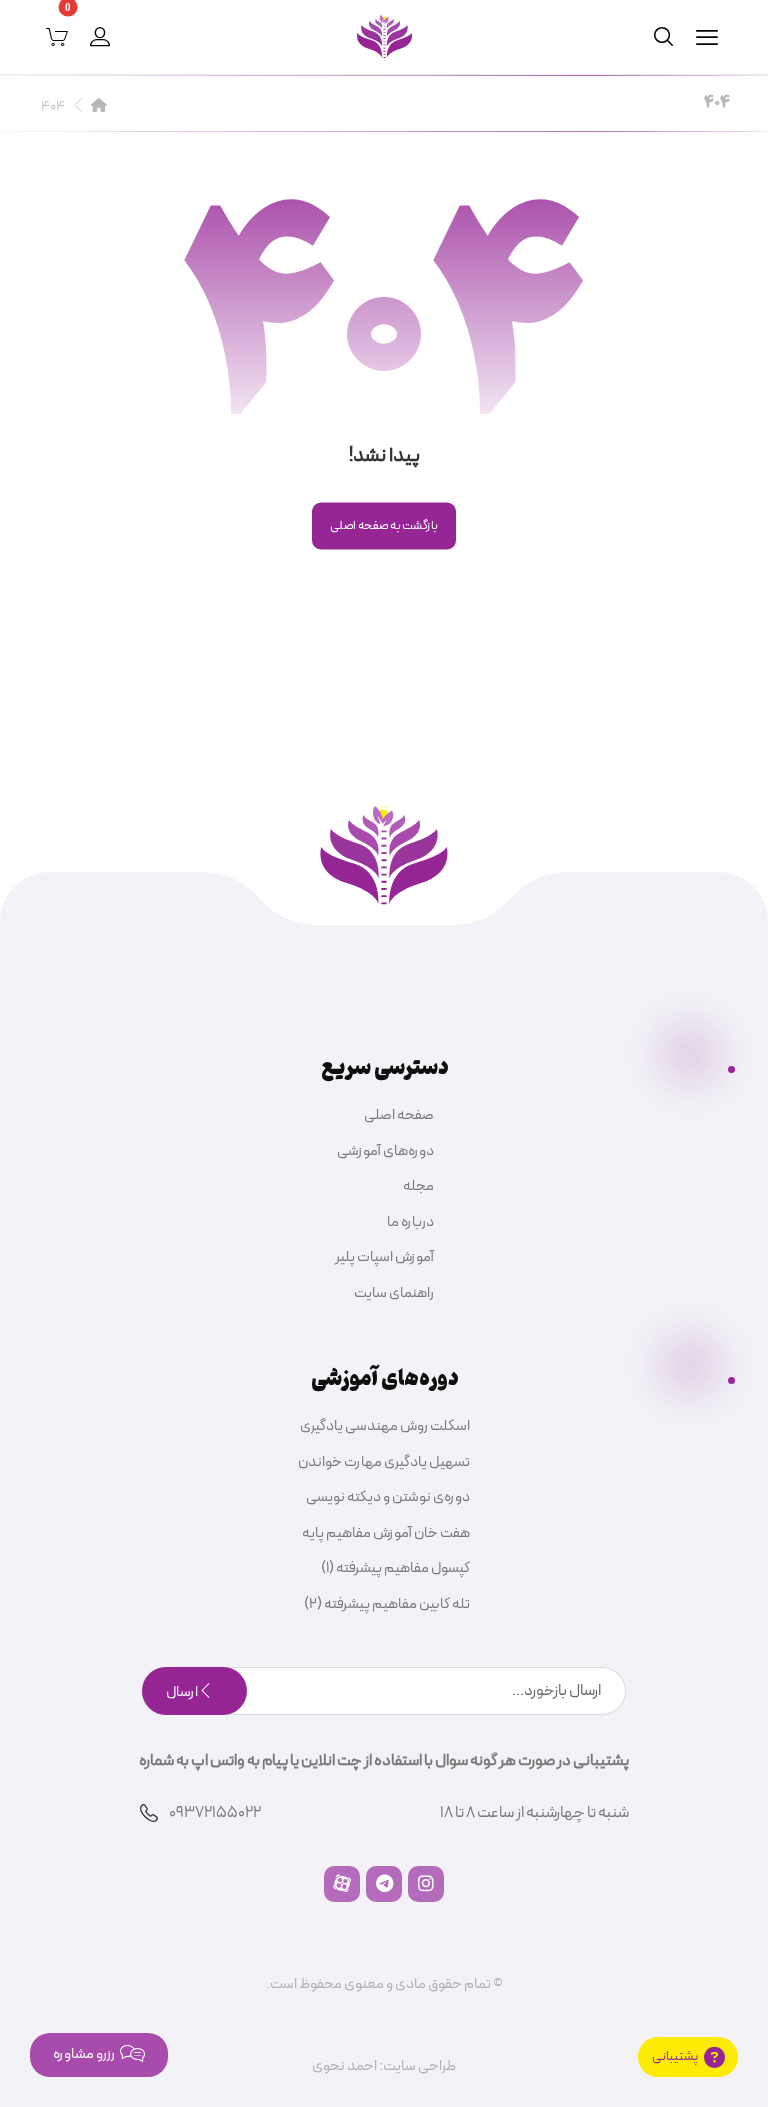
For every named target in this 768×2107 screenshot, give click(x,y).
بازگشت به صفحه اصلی (384, 525)
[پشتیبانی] (688, 2057)
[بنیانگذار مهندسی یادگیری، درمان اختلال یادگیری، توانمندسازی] (384, 36)
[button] (707, 37)
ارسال (182, 1692)
